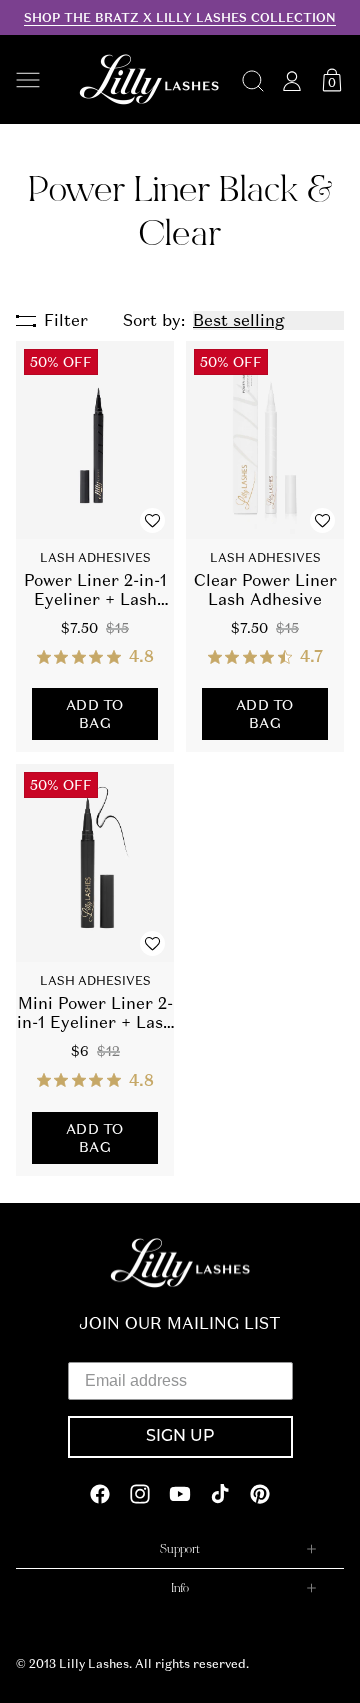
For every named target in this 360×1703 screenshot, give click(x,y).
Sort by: (154, 320)
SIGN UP (180, 1437)
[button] (37, 80)
